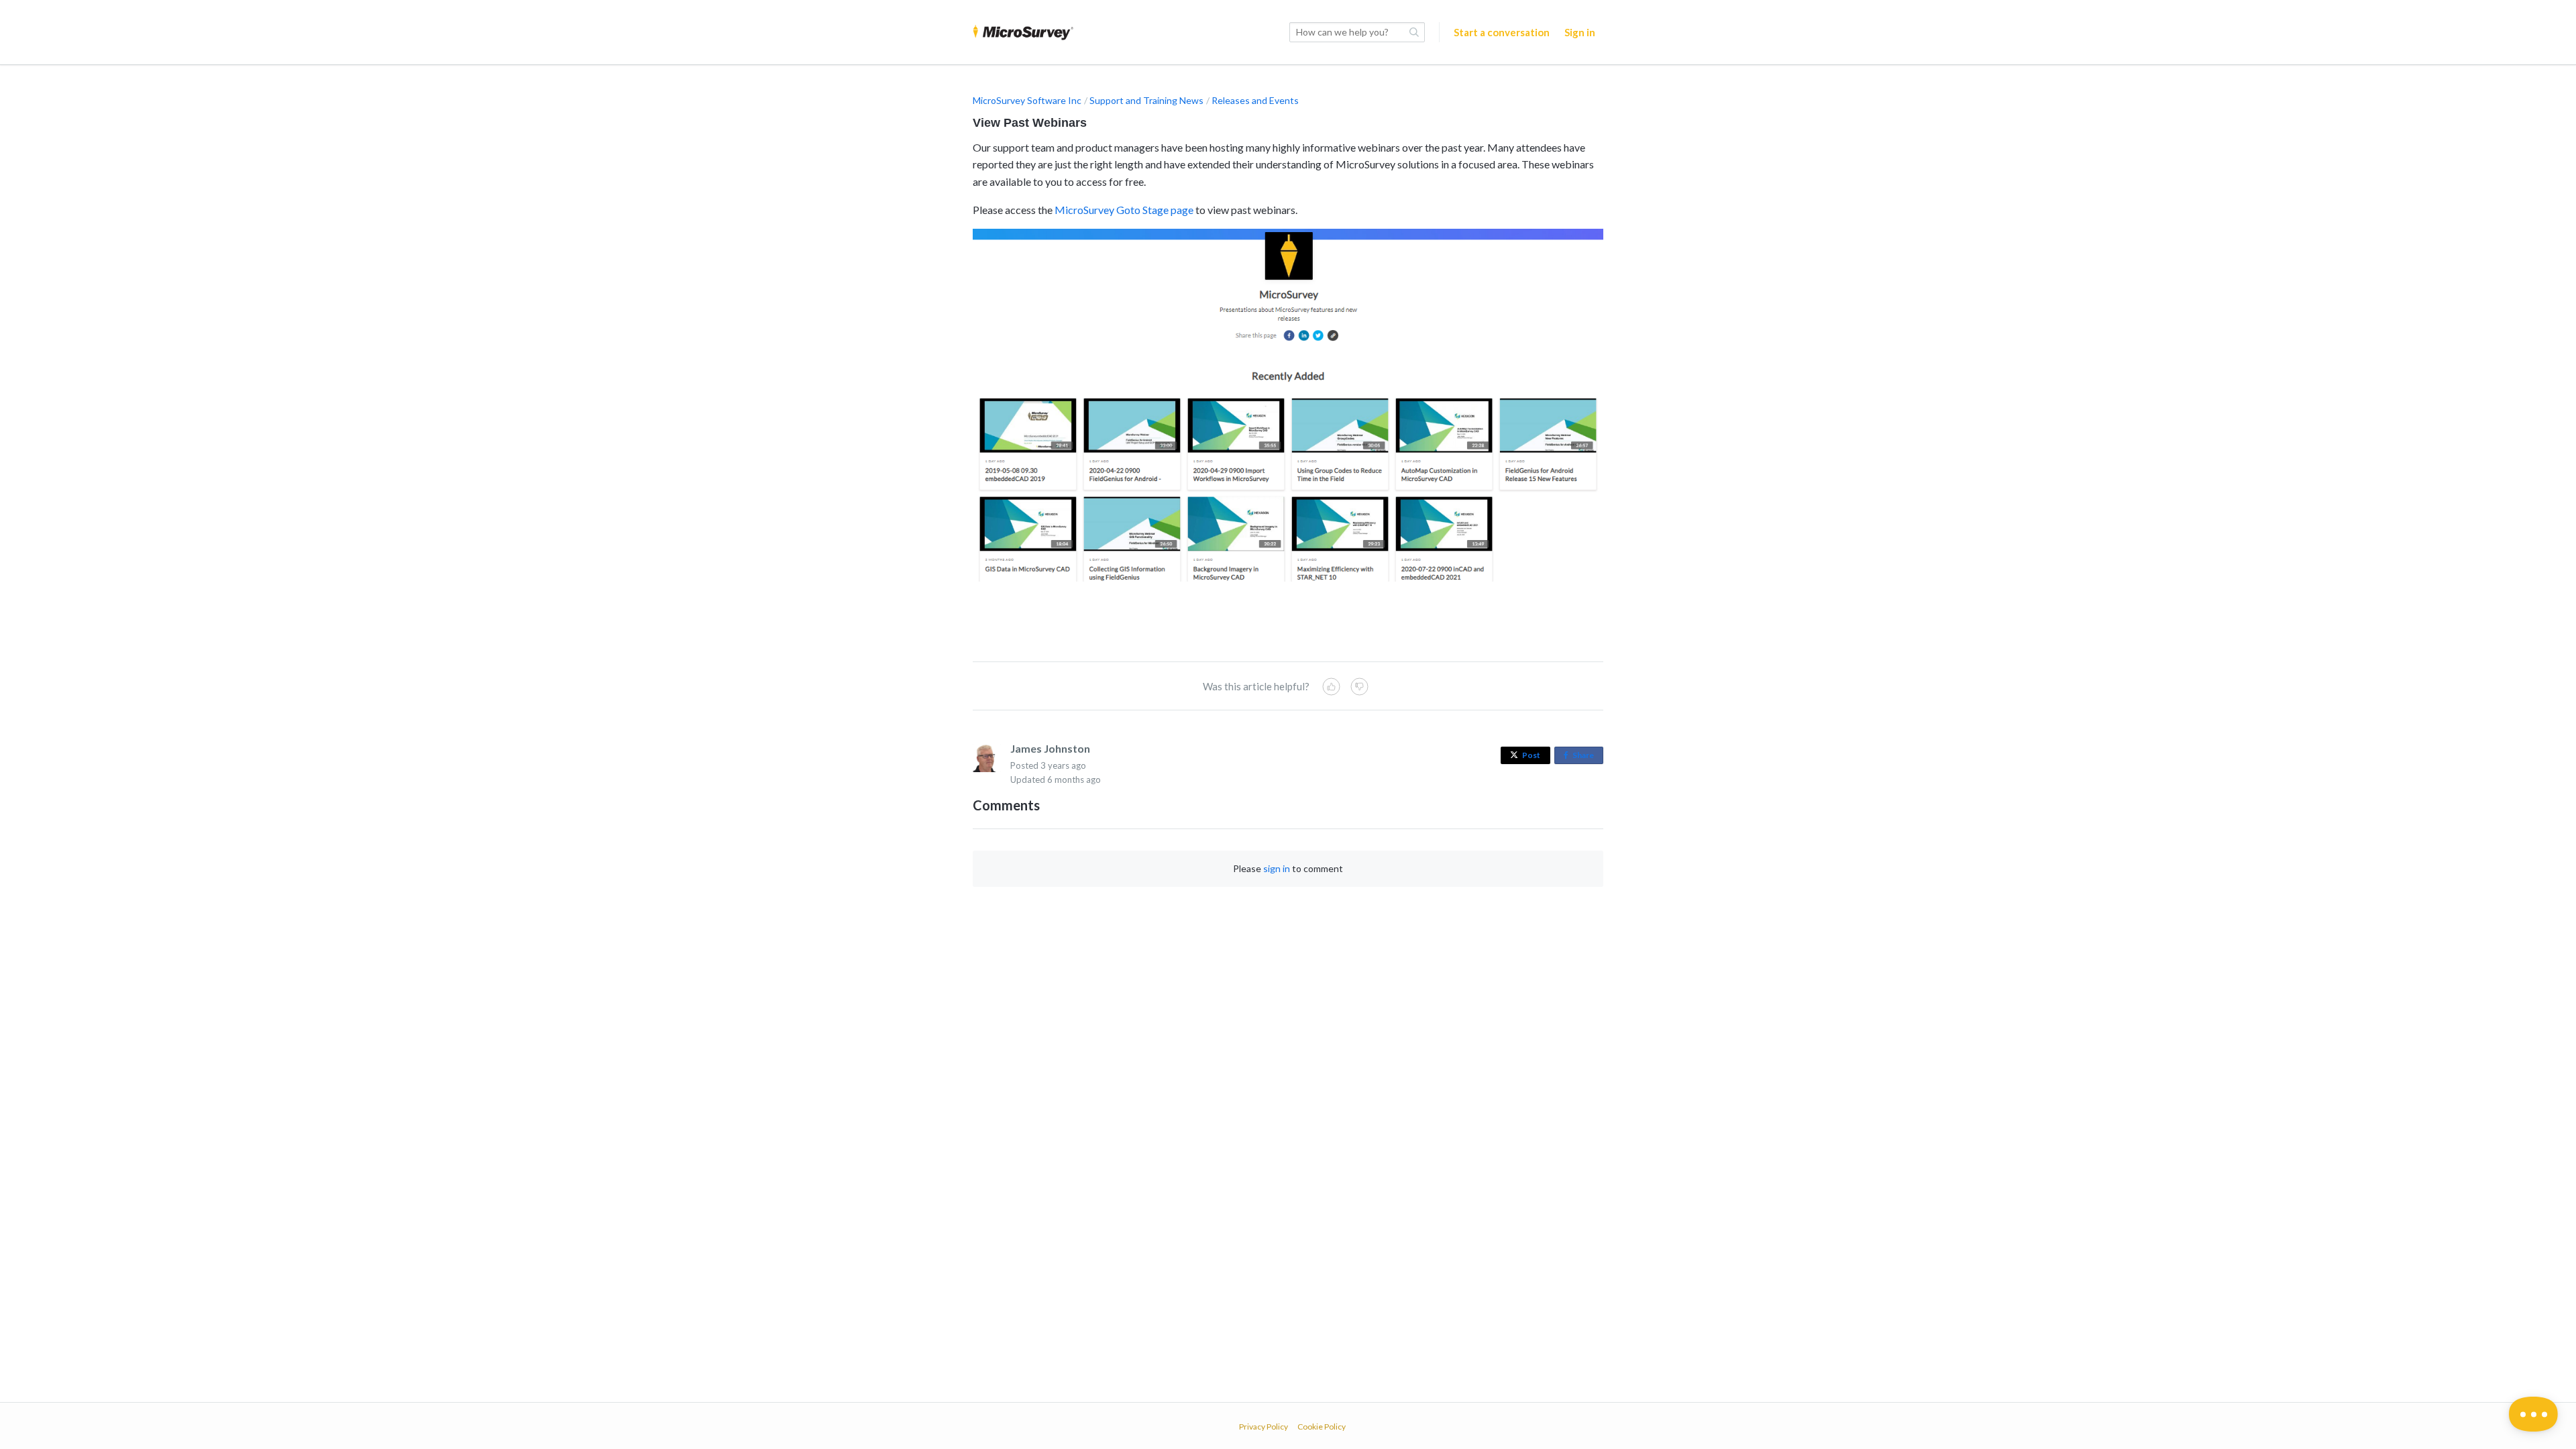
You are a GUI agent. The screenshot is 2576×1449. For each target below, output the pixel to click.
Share (1586, 757)
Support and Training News (1146, 100)
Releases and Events (1255, 100)
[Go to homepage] (1023, 32)
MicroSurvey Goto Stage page (1124, 210)
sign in (1277, 868)
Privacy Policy (1264, 1427)
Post (1531, 755)
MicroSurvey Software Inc (1027, 100)
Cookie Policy (1322, 1427)
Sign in (1580, 32)
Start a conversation (1502, 32)
